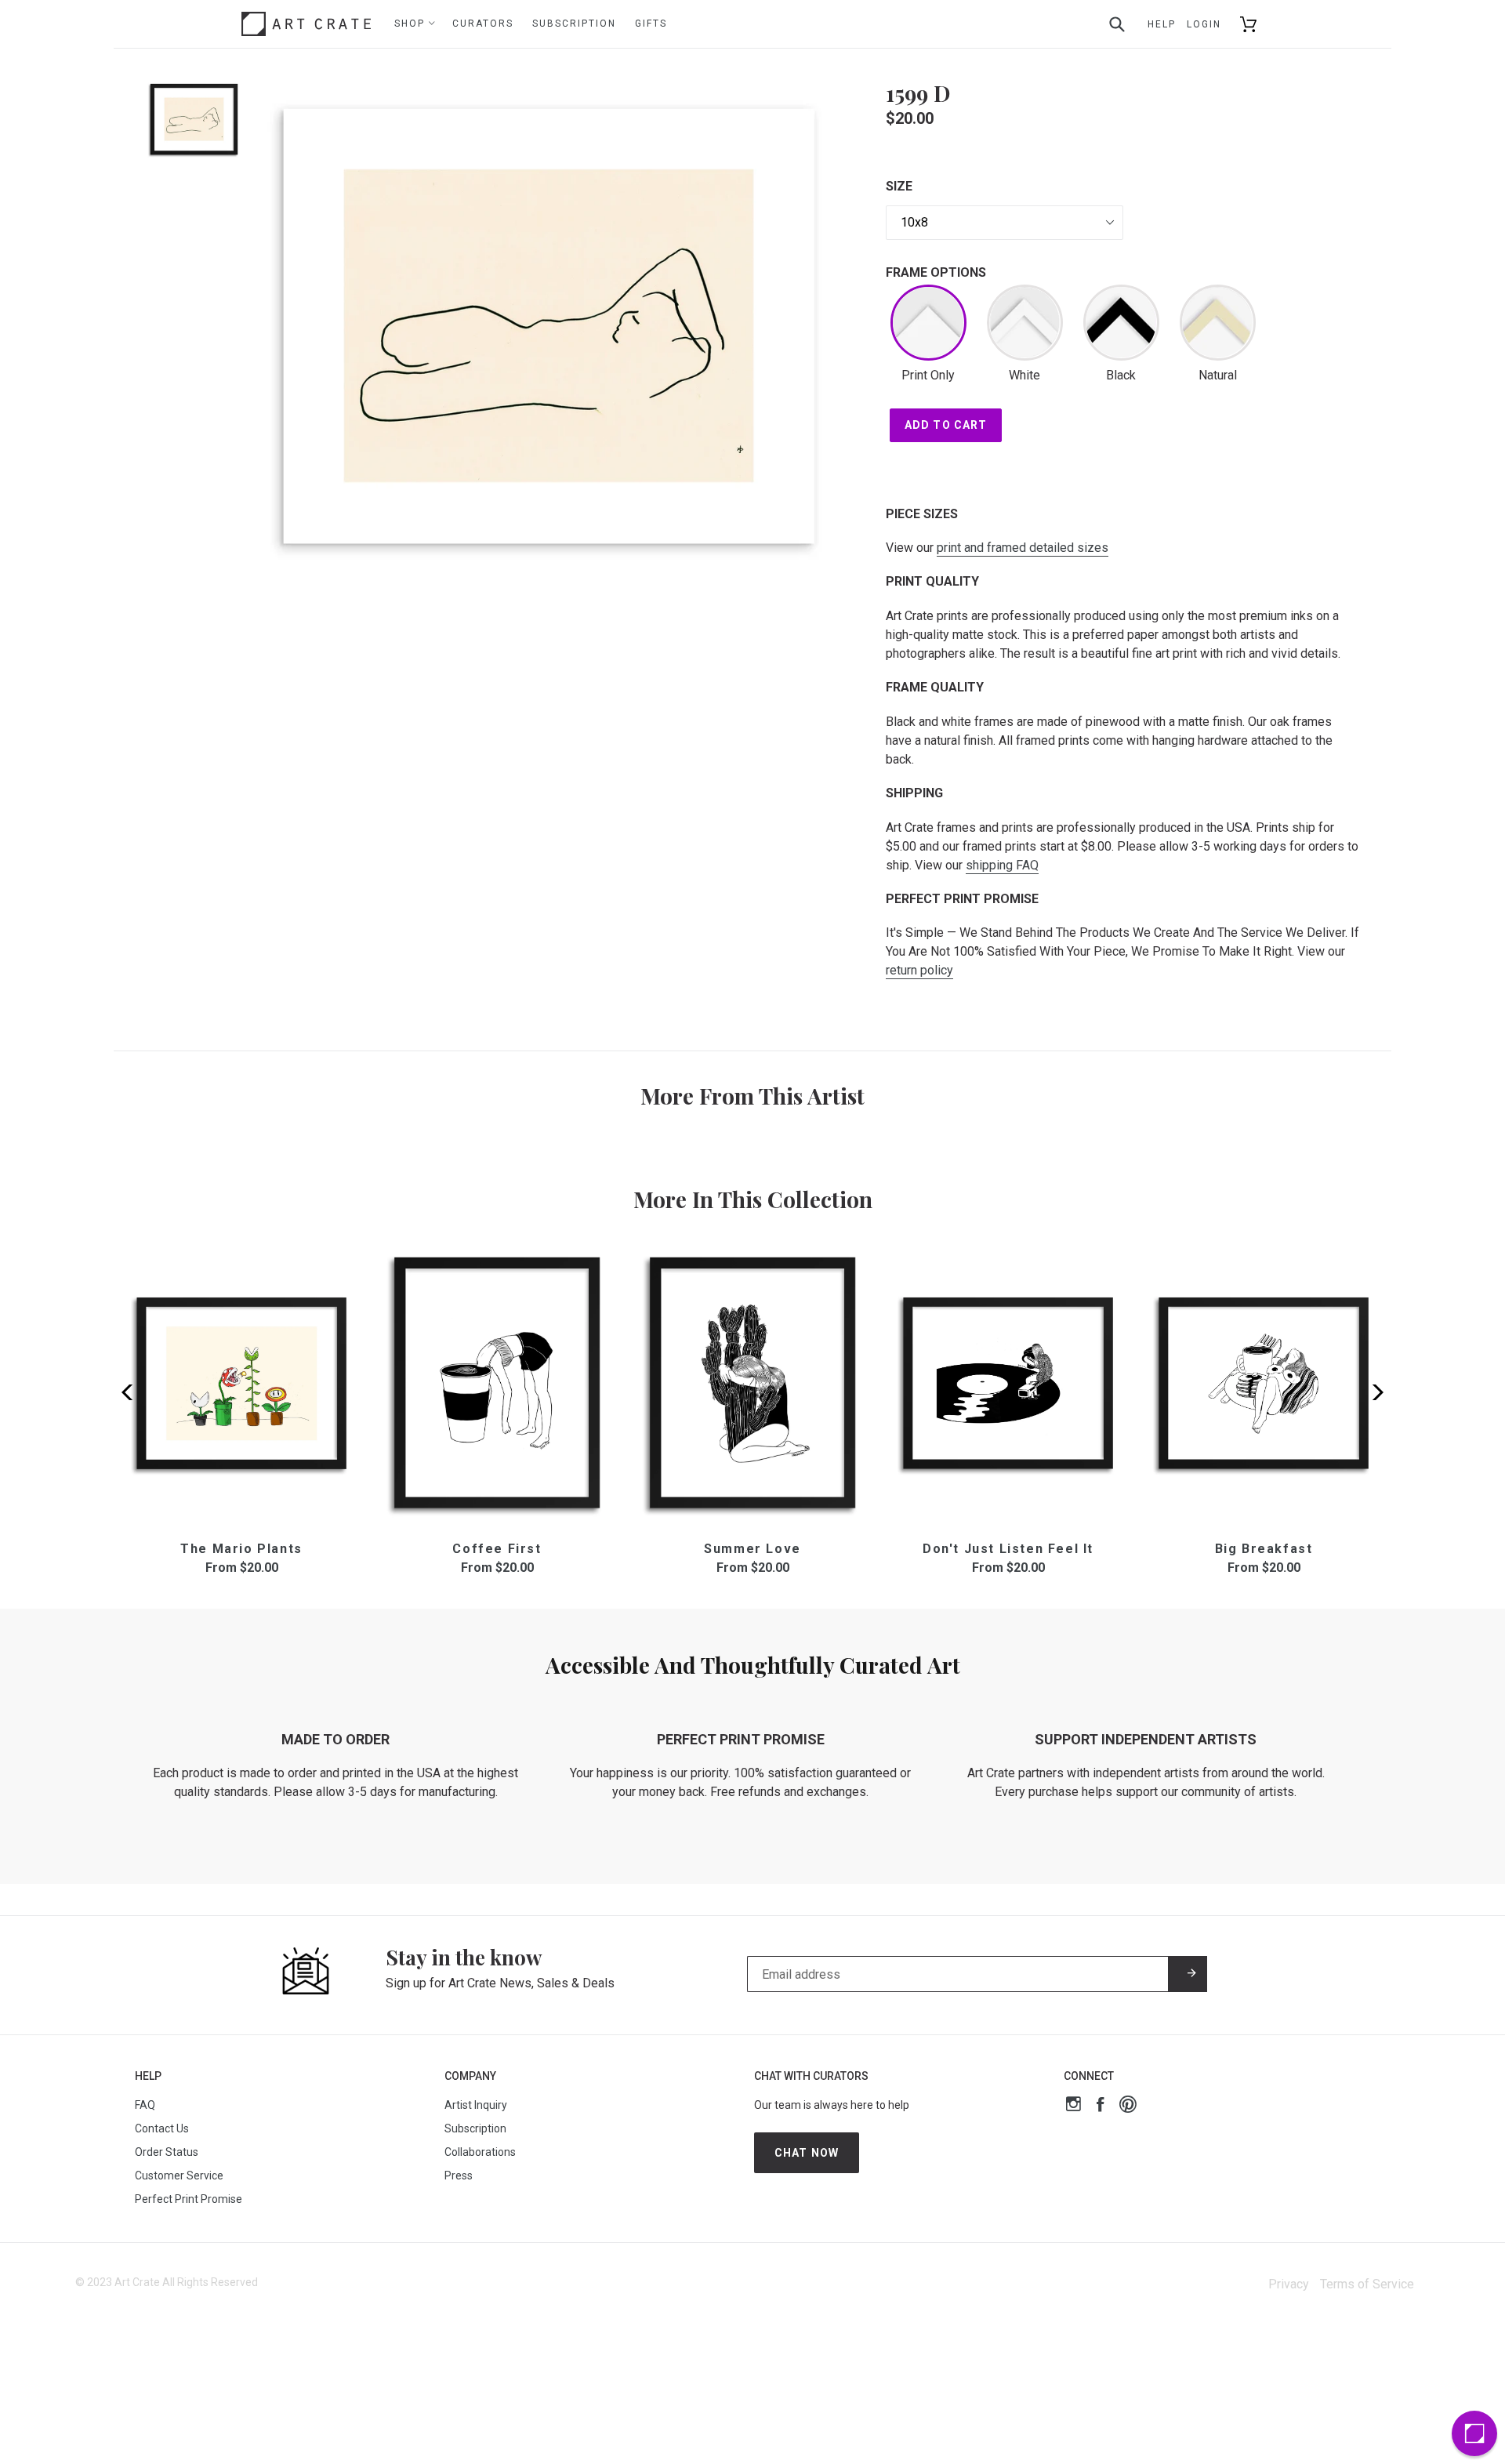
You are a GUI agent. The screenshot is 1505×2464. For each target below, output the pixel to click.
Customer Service (179, 2176)
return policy (919, 970)
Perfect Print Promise (189, 2199)
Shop (412, 24)
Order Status (167, 2152)
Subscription (574, 24)
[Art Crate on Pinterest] (1128, 2106)
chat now (807, 2153)
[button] (1373, 1392)
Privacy (1289, 2284)
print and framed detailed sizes (1023, 548)
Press (459, 2176)
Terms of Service (1367, 2284)
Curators (483, 24)
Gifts (651, 24)
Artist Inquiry (476, 2105)
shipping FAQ (1002, 865)
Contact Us (162, 2128)
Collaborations (480, 2152)
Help (1162, 24)
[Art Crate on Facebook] (1100, 2106)
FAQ (145, 2105)
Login (1204, 24)
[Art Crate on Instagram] (1073, 2106)
